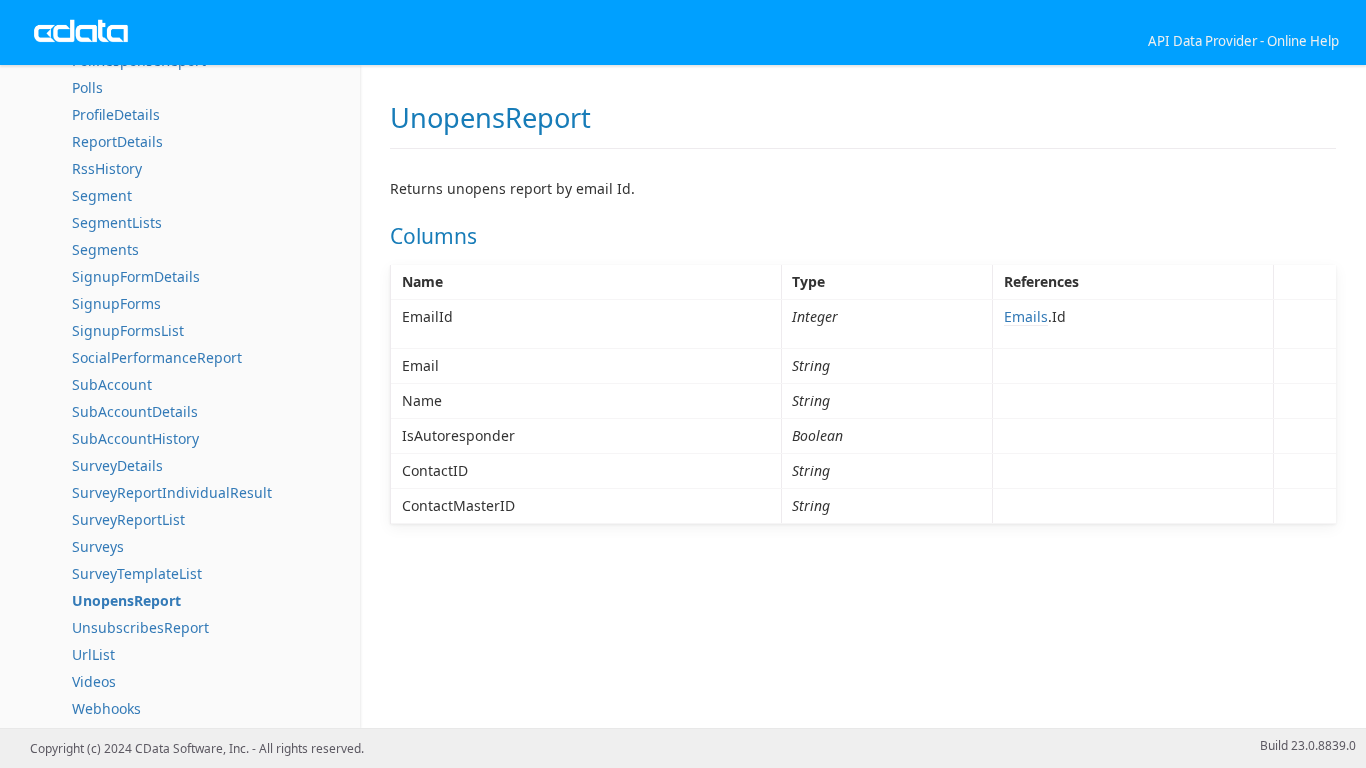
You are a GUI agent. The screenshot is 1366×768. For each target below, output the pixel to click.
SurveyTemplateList (137, 573)
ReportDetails (117, 141)
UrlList (93, 654)
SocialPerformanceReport (157, 357)
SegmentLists (117, 222)
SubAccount (112, 384)
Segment (102, 195)
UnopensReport (126, 600)
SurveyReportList (128, 519)
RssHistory (107, 168)
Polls (87, 87)
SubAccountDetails (135, 411)
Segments (105, 249)
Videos (94, 681)
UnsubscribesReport (140, 627)
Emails (1026, 316)
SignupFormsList (128, 330)
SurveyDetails (117, 465)
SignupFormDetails (136, 276)
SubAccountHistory (135, 438)
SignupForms (116, 303)
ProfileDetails (116, 114)
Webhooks (106, 708)
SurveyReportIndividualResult (172, 492)
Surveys (98, 546)
